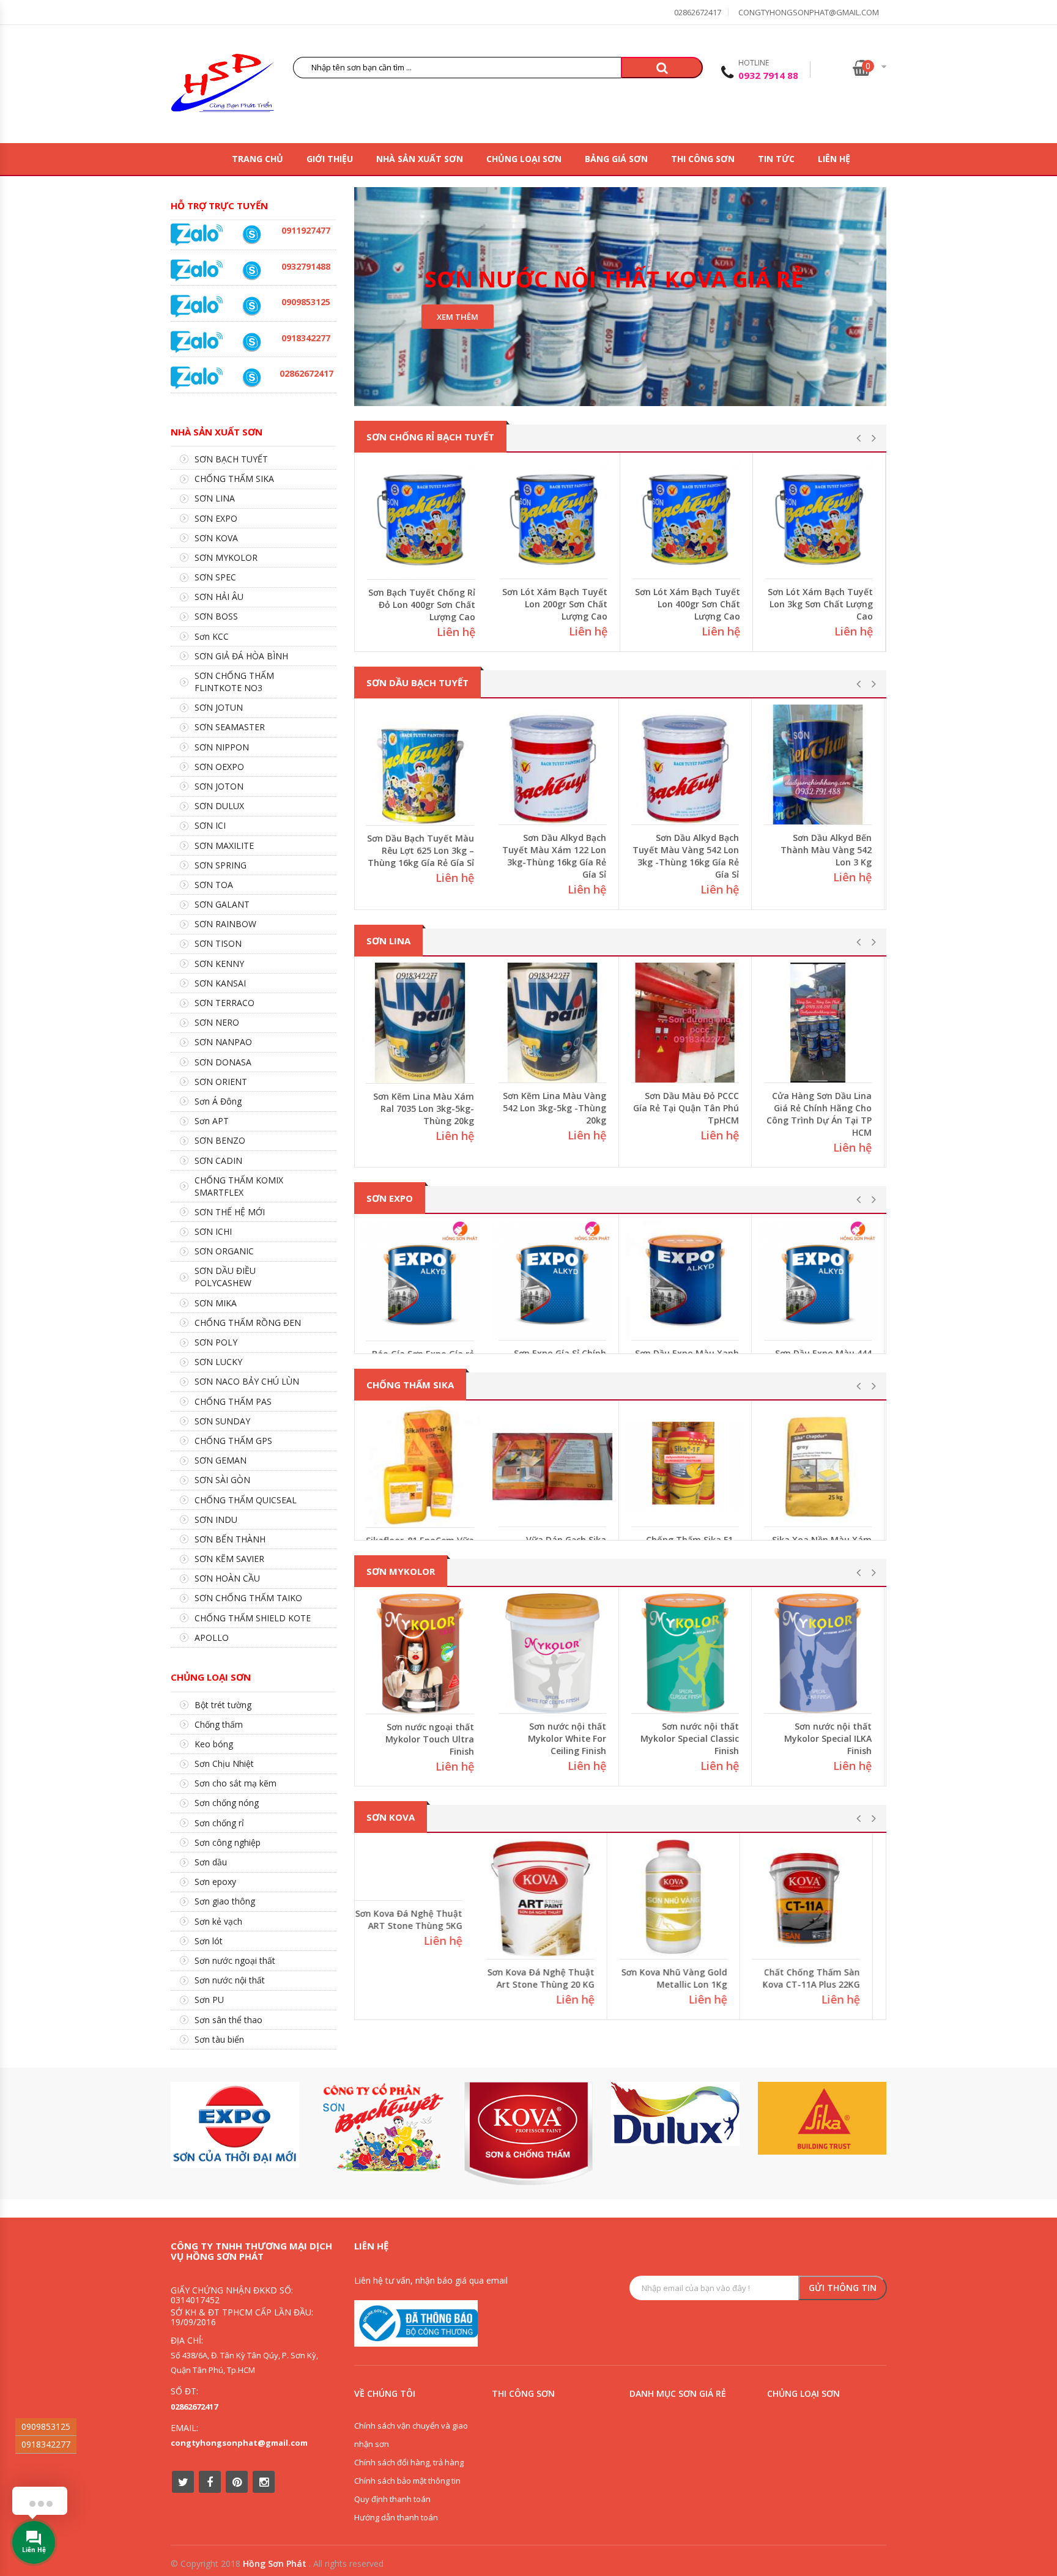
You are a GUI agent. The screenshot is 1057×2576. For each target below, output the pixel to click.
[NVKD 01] (251, 271)
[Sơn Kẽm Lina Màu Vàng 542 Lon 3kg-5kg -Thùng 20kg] (554, 1023)
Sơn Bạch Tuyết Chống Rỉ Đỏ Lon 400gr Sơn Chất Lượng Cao (422, 605)
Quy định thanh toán (392, 2499)
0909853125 (46, 2426)
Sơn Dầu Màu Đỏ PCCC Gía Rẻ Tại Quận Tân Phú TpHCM (687, 1108)
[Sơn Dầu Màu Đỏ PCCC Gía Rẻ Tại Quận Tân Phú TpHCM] (686, 1023)
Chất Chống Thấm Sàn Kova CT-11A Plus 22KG (824, 1978)
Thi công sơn (703, 159)
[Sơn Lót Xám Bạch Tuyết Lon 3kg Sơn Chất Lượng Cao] (819, 519)
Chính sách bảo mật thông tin (407, 2481)
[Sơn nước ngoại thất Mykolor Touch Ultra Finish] (421, 1653)
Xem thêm (458, 317)
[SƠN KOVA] (528, 2134)
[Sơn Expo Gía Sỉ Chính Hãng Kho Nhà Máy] (554, 1280)
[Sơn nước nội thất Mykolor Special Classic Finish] (686, 1653)
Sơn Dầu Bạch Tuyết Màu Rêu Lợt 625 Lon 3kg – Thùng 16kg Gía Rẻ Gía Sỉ (422, 850)
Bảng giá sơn (616, 159)
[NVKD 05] (251, 378)
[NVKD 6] (251, 306)
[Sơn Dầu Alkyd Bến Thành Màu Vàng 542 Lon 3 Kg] (819, 764)
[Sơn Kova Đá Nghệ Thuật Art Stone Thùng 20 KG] (554, 1899)
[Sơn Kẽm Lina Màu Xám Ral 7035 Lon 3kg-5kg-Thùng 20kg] (421, 1023)
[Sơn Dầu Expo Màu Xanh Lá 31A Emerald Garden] (686, 1280)
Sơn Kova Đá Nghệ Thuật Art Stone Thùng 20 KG (554, 1978)
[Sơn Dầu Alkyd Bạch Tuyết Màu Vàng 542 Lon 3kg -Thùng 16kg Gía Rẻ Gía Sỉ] (686, 764)
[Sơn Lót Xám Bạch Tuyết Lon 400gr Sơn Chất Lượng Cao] (686, 519)
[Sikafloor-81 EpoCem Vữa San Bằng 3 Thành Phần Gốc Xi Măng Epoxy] (421, 1467)
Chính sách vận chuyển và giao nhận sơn (411, 2435)
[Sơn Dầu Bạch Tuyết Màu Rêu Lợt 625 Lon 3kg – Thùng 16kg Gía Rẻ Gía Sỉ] (421, 765)
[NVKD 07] (251, 235)
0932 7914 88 (768, 75)
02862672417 (698, 12)
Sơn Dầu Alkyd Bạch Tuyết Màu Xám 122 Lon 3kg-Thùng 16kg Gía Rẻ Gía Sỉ (555, 856)
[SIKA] (822, 2118)
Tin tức (776, 159)
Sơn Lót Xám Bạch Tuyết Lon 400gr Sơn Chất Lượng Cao (688, 604)
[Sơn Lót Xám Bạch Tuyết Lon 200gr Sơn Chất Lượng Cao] (554, 519)
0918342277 (46, 2444)
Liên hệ (834, 159)
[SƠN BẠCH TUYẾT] (382, 2127)
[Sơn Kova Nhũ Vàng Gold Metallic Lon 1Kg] (686, 1899)
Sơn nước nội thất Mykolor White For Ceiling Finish (568, 1738)
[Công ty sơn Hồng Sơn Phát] (223, 86)
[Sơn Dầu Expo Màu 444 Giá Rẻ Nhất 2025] (819, 1280)
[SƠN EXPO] (235, 2125)
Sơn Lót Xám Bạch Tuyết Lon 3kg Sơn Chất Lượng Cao (820, 604)
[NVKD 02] (251, 342)
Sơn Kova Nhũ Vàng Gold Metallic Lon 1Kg (687, 1978)
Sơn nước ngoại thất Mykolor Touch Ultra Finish (431, 1739)
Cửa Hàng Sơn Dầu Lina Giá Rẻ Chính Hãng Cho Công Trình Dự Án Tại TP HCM (820, 1114)
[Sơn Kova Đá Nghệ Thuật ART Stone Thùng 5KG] (421, 1899)
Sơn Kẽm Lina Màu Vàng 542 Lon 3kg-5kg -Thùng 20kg (556, 1108)
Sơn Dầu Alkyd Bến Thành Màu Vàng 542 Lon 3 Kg (827, 850)
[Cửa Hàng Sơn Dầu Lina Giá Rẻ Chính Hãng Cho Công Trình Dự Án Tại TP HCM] (819, 1023)
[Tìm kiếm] (662, 68)
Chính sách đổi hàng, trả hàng (409, 2462)
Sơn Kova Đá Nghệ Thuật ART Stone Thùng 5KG (422, 1979)
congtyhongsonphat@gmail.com (809, 12)
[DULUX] (675, 2114)
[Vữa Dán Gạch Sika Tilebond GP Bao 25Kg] (554, 1467)
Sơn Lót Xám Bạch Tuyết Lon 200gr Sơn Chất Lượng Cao (555, 604)
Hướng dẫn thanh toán (396, 2517)
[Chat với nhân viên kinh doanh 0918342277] (197, 234)
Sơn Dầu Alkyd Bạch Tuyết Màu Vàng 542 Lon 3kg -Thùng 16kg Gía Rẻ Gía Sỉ (687, 856)
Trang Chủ (258, 159)
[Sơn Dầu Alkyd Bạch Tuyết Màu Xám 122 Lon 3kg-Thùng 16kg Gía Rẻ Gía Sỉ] (554, 764)
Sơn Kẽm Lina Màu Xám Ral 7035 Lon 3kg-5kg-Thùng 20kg (425, 1108)
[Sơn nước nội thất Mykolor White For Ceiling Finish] (554, 1653)
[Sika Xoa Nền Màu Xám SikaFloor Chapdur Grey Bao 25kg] (819, 1467)
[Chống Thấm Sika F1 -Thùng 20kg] (686, 1467)
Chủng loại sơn (524, 159)
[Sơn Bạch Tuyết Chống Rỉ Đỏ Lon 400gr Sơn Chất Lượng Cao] (421, 519)
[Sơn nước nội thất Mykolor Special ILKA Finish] (819, 1653)
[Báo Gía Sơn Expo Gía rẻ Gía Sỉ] (421, 1280)
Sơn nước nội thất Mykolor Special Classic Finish (691, 1738)
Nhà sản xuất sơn (420, 159)
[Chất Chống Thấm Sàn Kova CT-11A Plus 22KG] (819, 1899)
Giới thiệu (330, 159)
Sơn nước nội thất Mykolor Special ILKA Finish (829, 1738)
